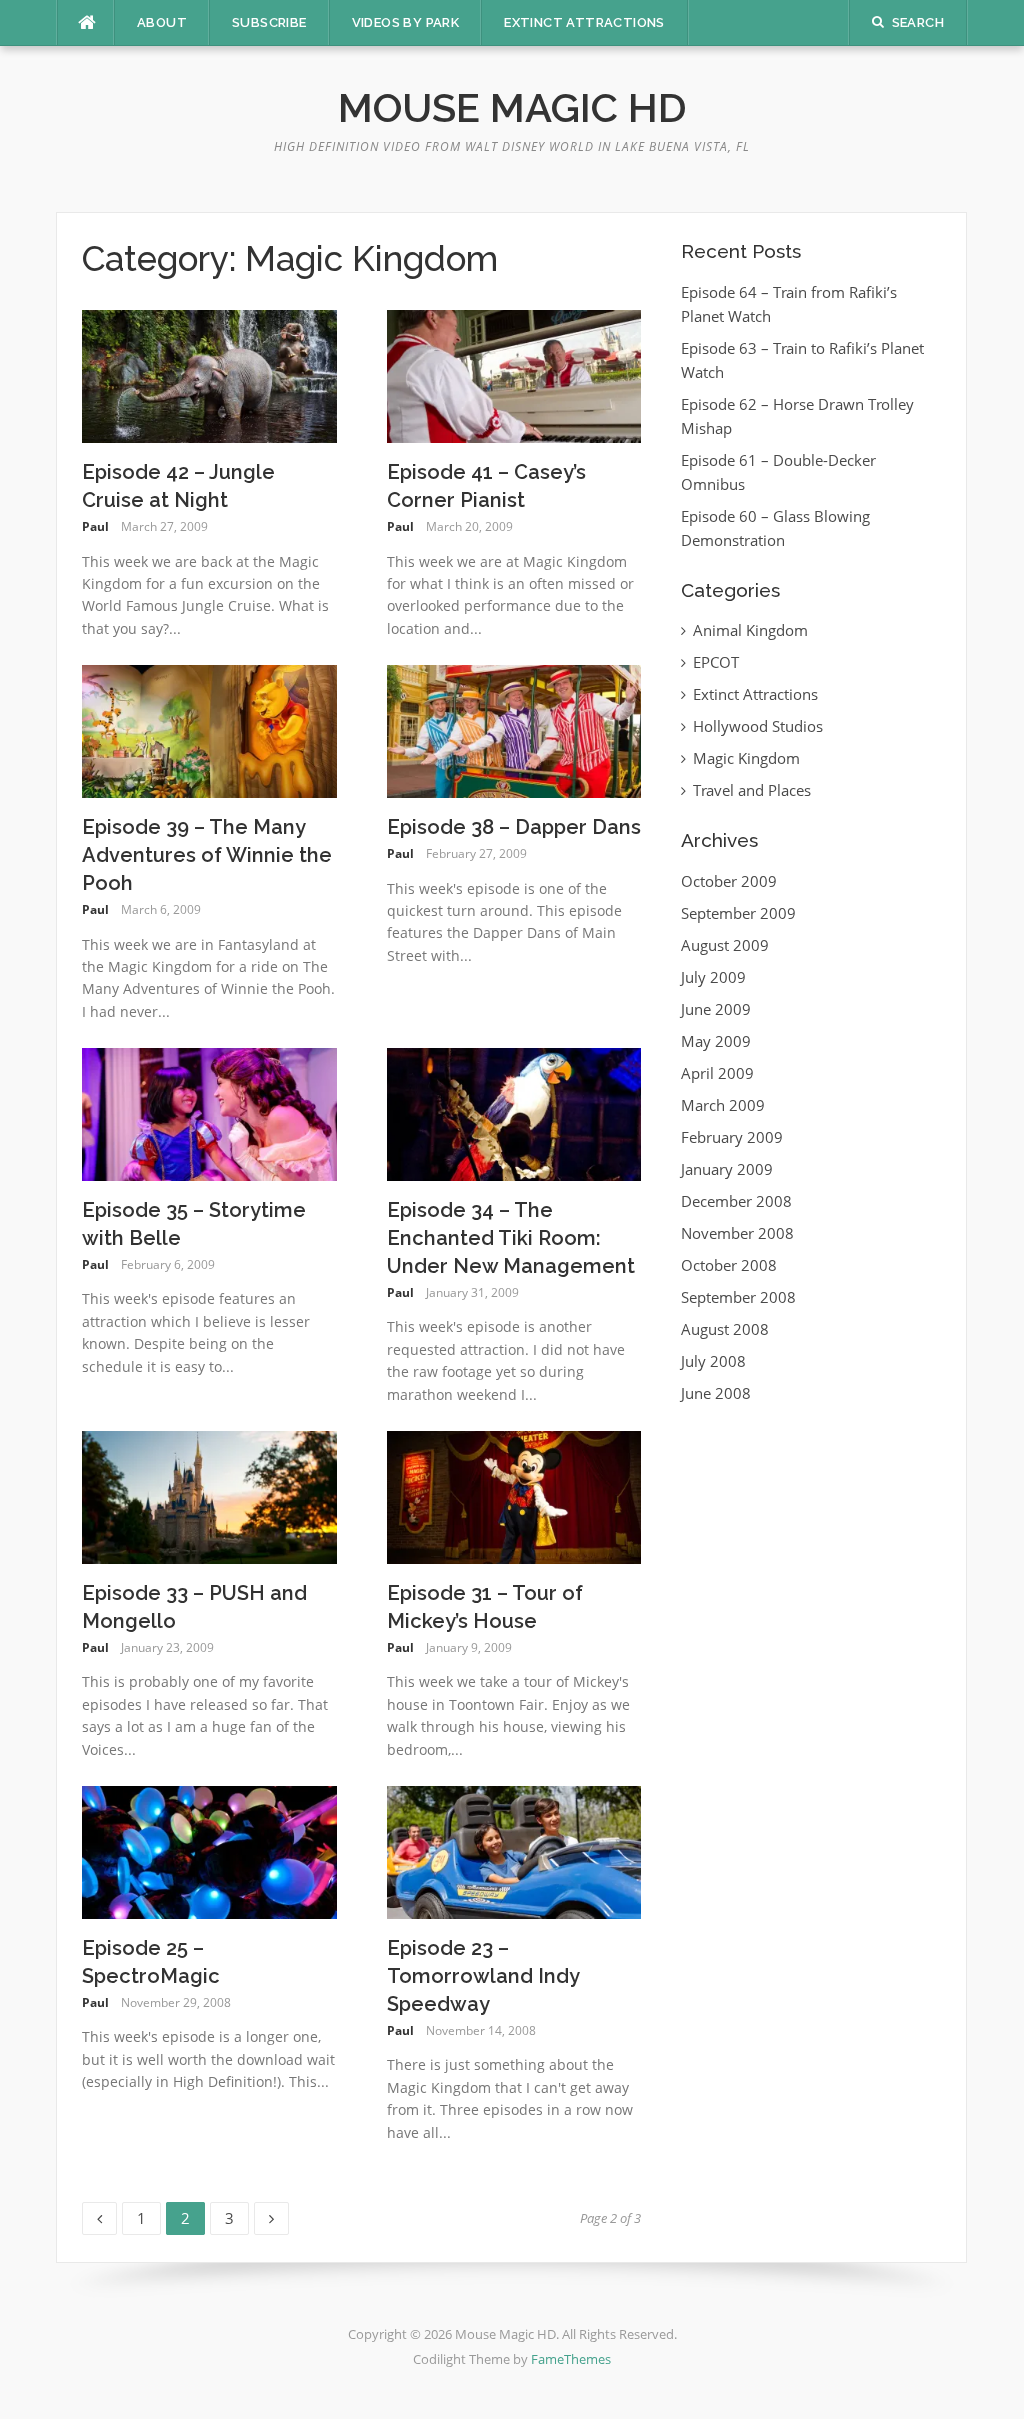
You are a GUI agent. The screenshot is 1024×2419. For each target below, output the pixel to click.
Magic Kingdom (746, 758)
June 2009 (716, 1009)
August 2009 (725, 945)
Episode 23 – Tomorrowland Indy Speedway (483, 1976)
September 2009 (738, 913)
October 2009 (729, 881)
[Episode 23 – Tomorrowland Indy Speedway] (514, 1851)
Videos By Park (406, 22)
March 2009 (723, 1105)
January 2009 (727, 1169)
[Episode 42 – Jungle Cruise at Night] (209, 375)
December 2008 (736, 1201)
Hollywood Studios (758, 726)
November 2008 (737, 1233)
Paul (95, 526)
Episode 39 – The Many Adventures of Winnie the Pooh (207, 855)
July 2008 (713, 1361)
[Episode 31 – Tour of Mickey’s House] (514, 1496)
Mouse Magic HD (512, 107)
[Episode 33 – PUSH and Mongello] (209, 1496)
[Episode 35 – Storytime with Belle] (209, 1113)
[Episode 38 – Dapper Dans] (514, 730)
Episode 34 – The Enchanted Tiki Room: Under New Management (511, 1238)
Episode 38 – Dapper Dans (514, 827)
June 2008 (716, 1393)
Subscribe (269, 22)
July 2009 (713, 977)
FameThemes (571, 2359)
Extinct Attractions (584, 22)
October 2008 (729, 1265)
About (162, 22)
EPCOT (716, 662)
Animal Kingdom (750, 630)
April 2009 (717, 1073)
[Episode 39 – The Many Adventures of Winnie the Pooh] (209, 730)
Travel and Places (752, 790)
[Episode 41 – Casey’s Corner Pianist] (514, 375)
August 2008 (725, 1329)
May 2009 (716, 1041)
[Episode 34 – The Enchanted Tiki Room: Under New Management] (514, 1113)
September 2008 (738, 1297)
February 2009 (732, 1137)
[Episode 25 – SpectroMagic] (209, 1851)
